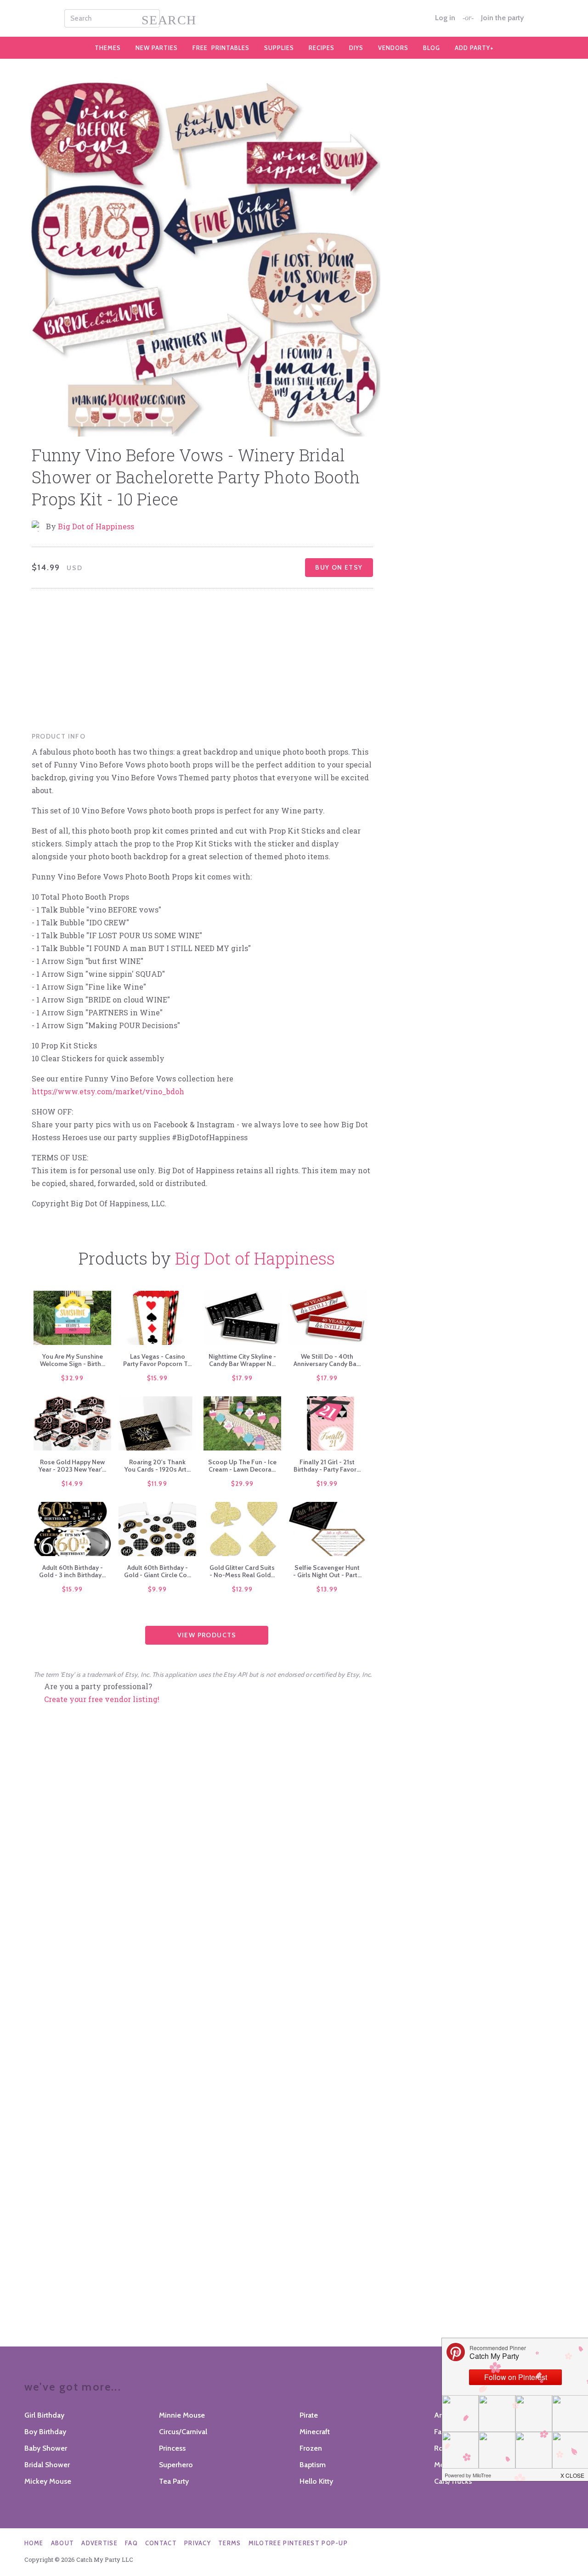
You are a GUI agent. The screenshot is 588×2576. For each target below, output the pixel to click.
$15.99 (158, 1378)
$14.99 (72, 1484)
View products (207, 1635)
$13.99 (327, 1589)
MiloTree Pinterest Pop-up (298, 2543)
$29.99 (243, 1484)
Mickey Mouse (48, 2481)
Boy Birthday (45, 2432)
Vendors (393, 48)
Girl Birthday (44, 2415)
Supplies (279, 48)
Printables (221, 48)
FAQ (131, 2543)
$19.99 (327, 1484)
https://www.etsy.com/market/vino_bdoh (108, 1091)
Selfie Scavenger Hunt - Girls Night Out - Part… (327, 1571)
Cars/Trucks (453, 2481)
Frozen (311, 2448)
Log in (445, 18)
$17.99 (243, 1378)
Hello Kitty (316, 2481)
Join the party (502, 18)
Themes (108, 48)
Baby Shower (46, 2448)
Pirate (309, 2415)
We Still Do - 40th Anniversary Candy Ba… (327, 1360)
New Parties (157, 48)
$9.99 (158, 1589)
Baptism (313, 2465)
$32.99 (72, 1378)
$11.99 (157, 1484)
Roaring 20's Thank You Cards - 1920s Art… (158, 1466)
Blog (432, 48)
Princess (172, 2448)
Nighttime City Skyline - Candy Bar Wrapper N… (242, 1360)
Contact (161, 2543)
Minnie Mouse (182, 2415)
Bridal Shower (47, 2465)
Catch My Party (294, 18)
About (63, 2543)
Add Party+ (474, 48)
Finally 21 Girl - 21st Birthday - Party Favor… (327, 1466)
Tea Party (174, 2481)
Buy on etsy (339, 567)
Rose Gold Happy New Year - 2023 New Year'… (72, 1466)
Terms (230, 2543)
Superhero (176, 2465)
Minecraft (315, 2432)
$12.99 (243, 1589)
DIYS (356, 48)
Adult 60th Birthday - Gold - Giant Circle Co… (158, 1571)
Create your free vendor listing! (102, 1699)
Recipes (322, 48)
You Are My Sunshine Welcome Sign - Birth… (73, 1360)
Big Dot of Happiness (96, 526)
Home (34, 2543)
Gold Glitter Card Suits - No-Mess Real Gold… (242, 1571)
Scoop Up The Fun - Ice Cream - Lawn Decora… (242, 1466)
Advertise (99, 2543)
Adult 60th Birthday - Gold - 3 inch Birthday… (72, 1571)
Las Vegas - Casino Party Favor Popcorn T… (157, 1360)
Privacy (198, 2543)
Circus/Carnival (183, 2432)
